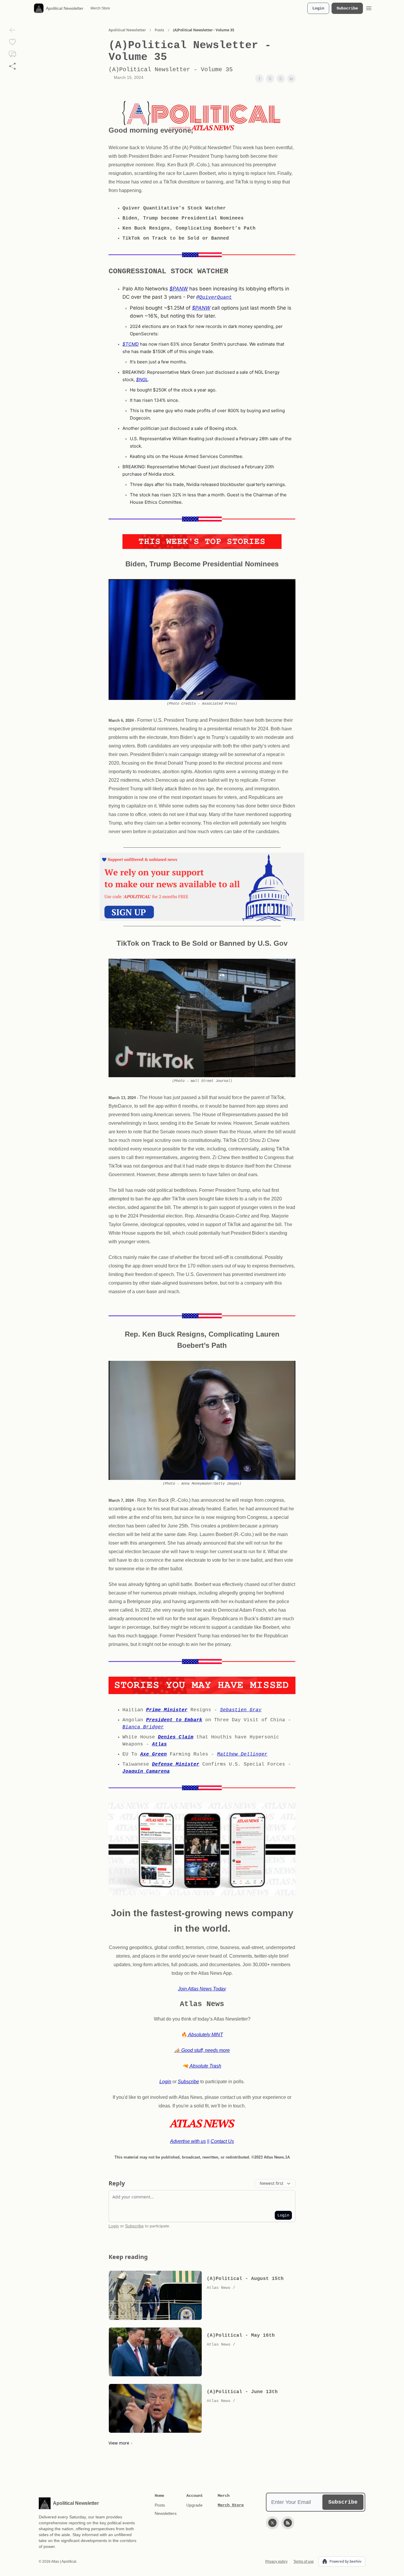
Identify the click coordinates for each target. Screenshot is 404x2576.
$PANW (179, 289)
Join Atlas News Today (202, 1989)
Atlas (159, 1744)
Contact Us (222, 2141)
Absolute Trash (205, 2066)
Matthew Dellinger (242, 1754)
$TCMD (131, 344)
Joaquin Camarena (146, 1771)
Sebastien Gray (241, 1710)
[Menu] (369, 7)
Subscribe (347, 8)
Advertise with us (188, 2141)
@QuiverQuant (214, 298)
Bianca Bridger (143, 1727)
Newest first (272, 2183)
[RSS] (288, 2523)
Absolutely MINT (205, 2035)
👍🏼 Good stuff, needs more (202, 2050)
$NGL (142, 380)
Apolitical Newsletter (127, 30)
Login (318, 8)
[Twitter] (272, 2523)
